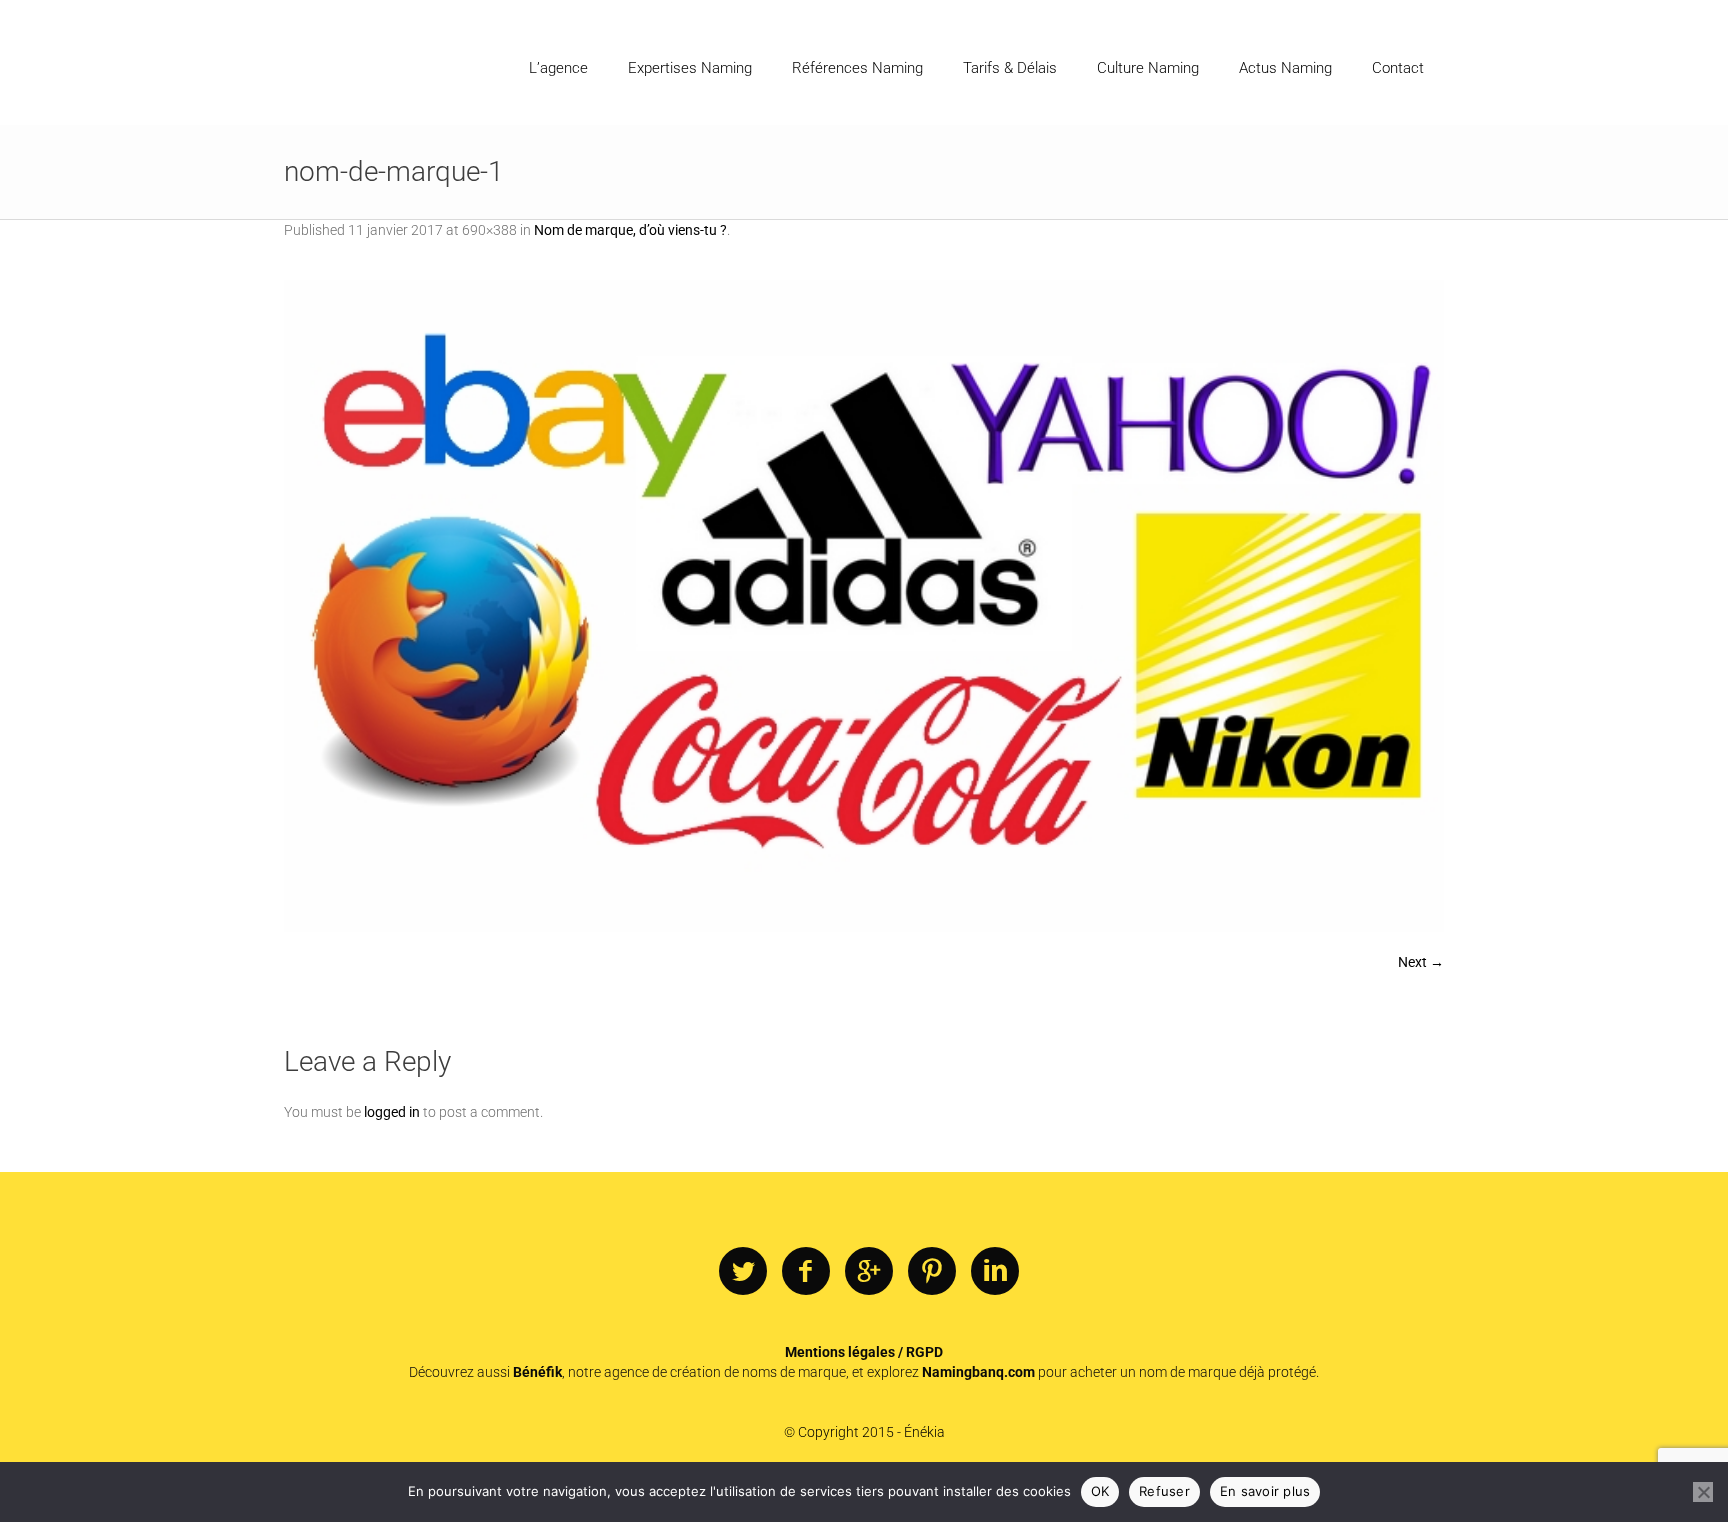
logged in (392, 1112)
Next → (1421, 962)
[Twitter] (743, 1272)
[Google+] (869, 1272)
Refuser (1164, 1491)
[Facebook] (806, 1272)
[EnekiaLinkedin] (995, 1272)
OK (1100, 1491)
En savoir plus (1265, 1491)
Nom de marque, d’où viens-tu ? (630, 230)
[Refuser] (1703, 1492)
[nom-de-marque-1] (864, 606)
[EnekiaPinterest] (932, 1272)
